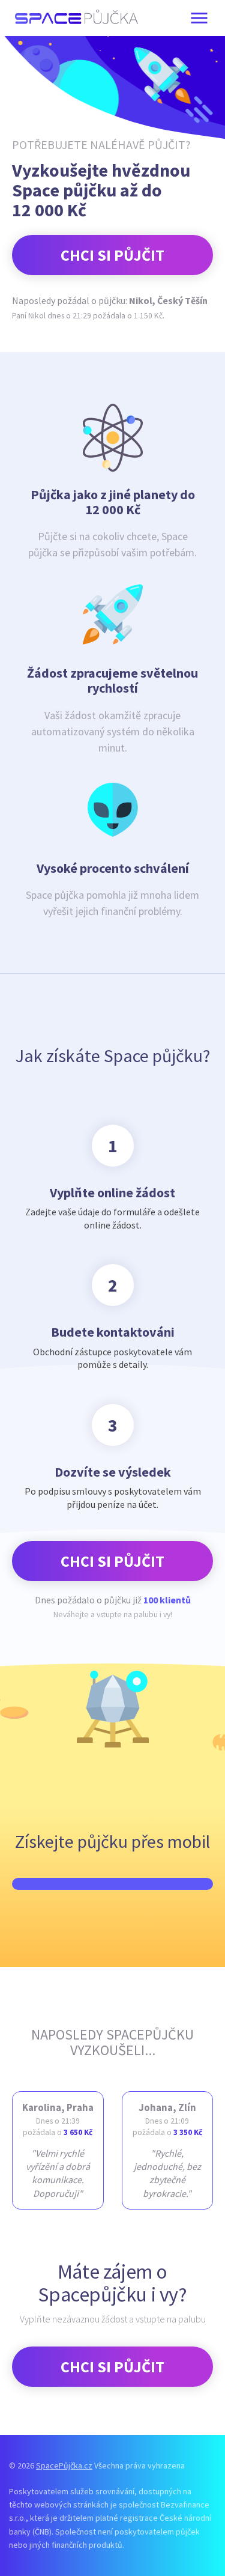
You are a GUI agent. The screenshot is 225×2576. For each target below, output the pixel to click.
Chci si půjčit (112, 255)
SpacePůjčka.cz (64, 2465)
